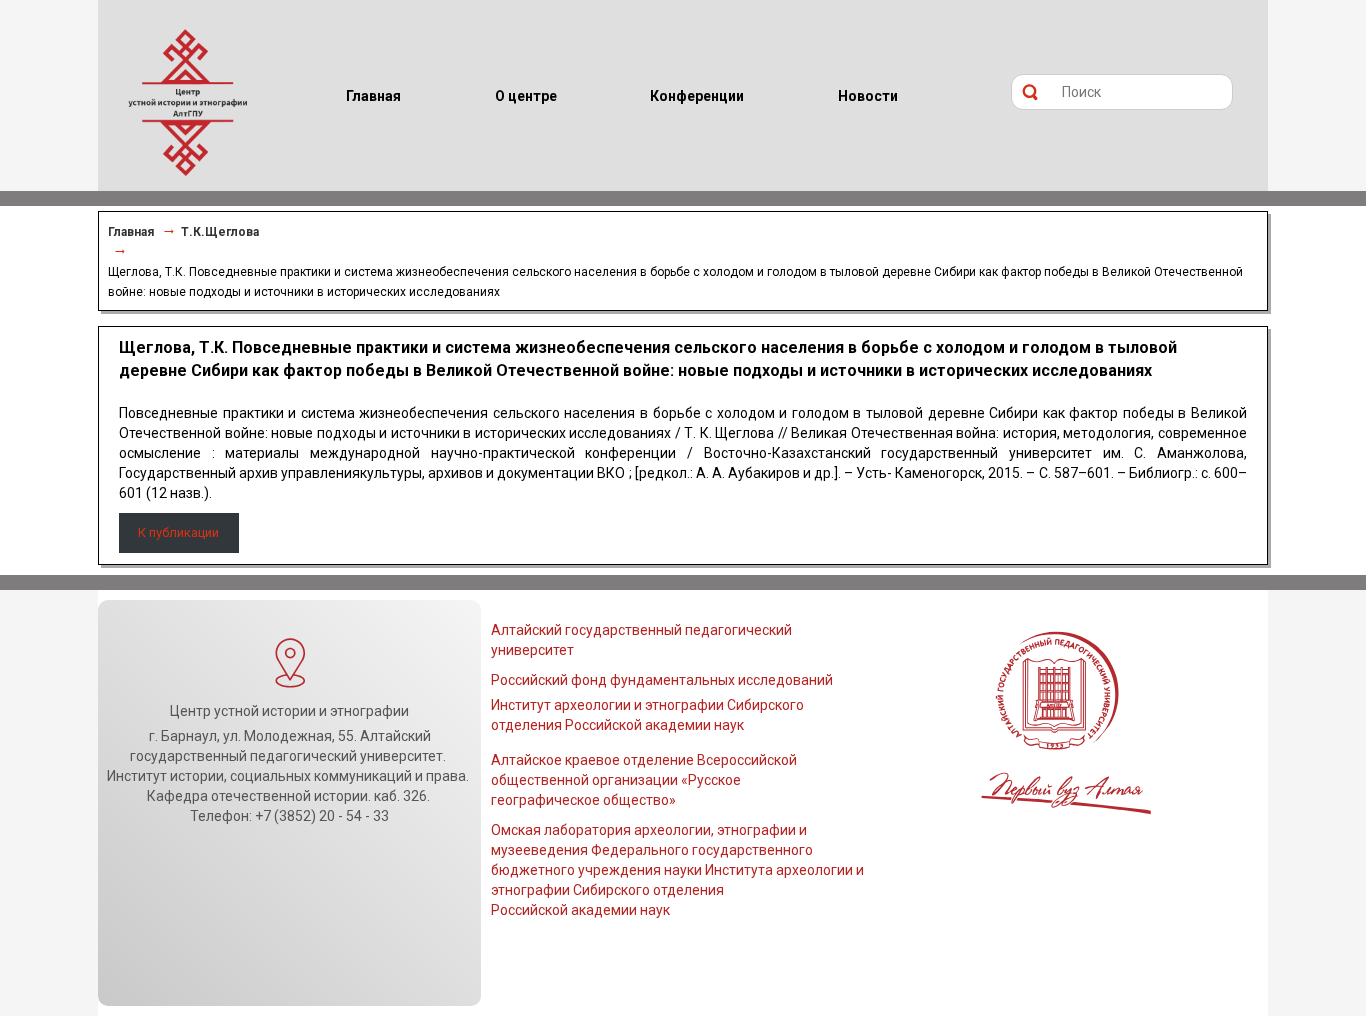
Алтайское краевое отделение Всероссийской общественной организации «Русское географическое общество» (644, 780)
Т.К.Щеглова (220, 232)
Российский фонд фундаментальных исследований (662, 680)
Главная (131, 232)
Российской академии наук (580, 910)
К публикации (178, 532)
